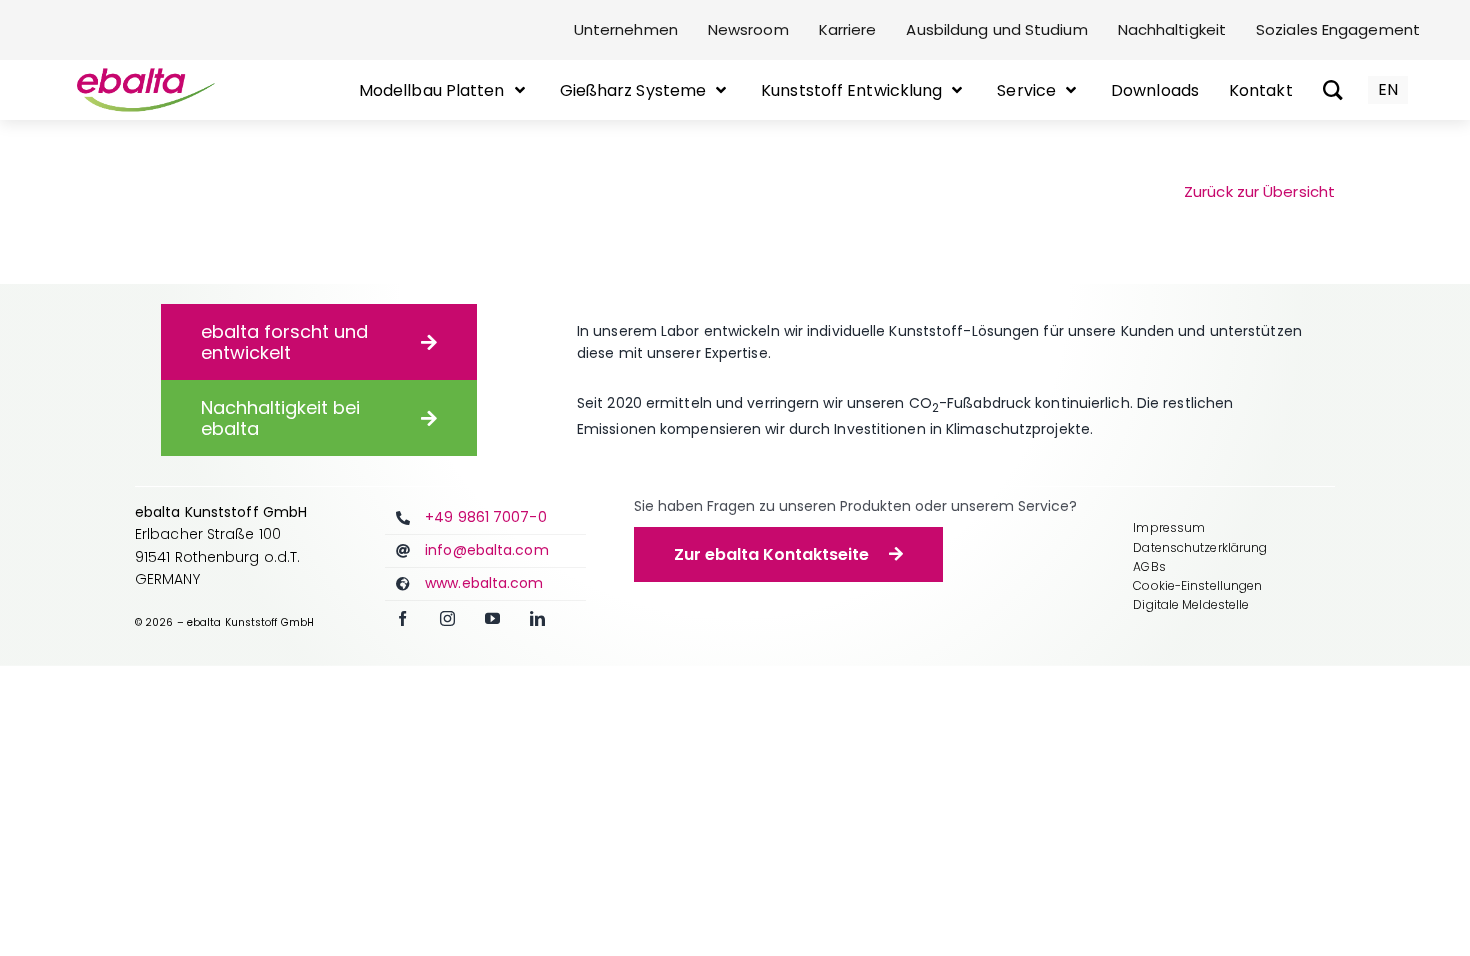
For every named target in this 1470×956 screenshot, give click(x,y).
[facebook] (402, 618)
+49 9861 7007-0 (486, 517)
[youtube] (492, 618)
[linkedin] (537, 618)
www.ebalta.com (484, 583)
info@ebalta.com (487, 550)
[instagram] (447, 618)
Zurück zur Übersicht (1259, 191)
